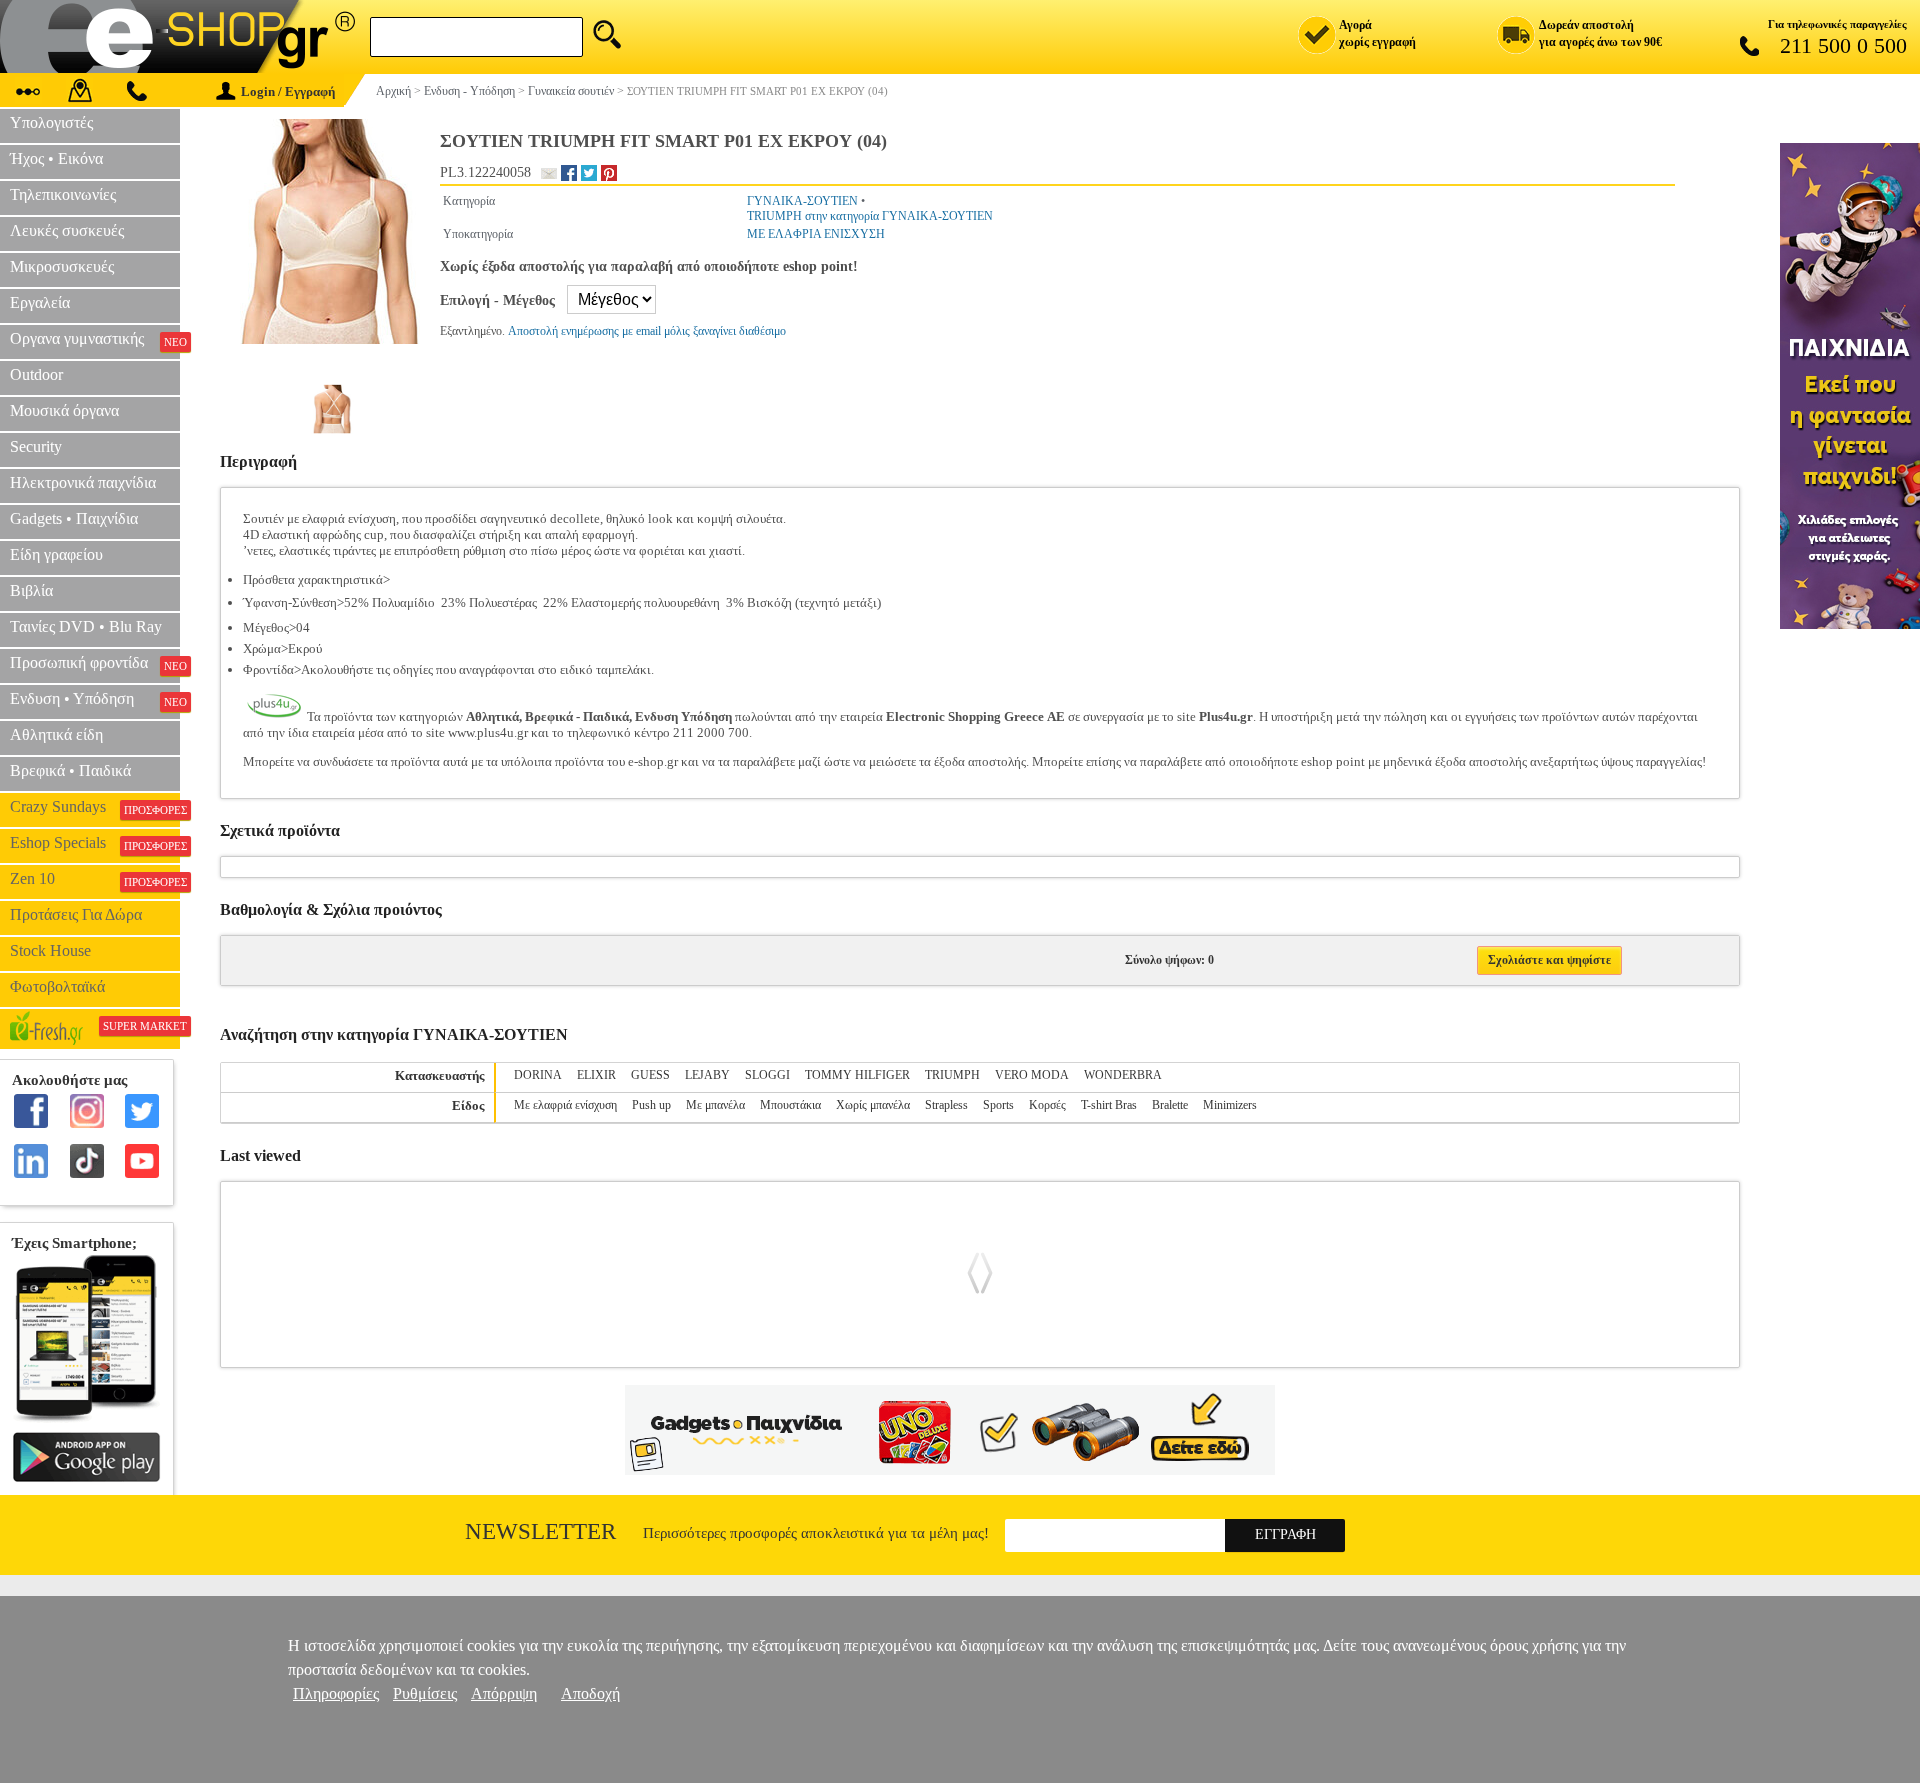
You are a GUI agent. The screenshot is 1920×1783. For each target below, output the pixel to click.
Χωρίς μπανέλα (873, 1105)
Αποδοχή (590, 1693)
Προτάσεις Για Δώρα (76, 914)
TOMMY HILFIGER (857, 1075)
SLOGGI (767, 1075)
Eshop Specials (95, 843)
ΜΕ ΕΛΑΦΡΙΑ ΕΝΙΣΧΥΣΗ (816, 234)
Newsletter (540, 1531)
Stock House (50, 950)
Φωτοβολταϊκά (57, 986)
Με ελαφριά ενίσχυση (565, 1105)
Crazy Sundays (95, 807)
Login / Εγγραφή (288, 91)
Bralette (1170, 1105)
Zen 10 (95, 879)
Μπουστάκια (790, 1105)
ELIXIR (596, 1075)
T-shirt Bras (1109, 1105)
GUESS (650, 1075)
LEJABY (707, 1075)
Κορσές (1047, 1105)
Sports (998, 1105)
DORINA (538, 1075)
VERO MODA (1032, 1075)
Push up (651, 1105)
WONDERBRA (1123, 1075)
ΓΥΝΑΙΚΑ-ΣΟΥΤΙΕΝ (802, 201)
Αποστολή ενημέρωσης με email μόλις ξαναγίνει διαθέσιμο (647, 331)
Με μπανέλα (715, 1105)
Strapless (946, 1105)
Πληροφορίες (336, 1693)
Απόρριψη (504, 1693)
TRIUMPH (952, 1075)
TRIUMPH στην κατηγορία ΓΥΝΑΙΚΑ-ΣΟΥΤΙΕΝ (870, 216)
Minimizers (1230, 1105)
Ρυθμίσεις (425, 1693)
